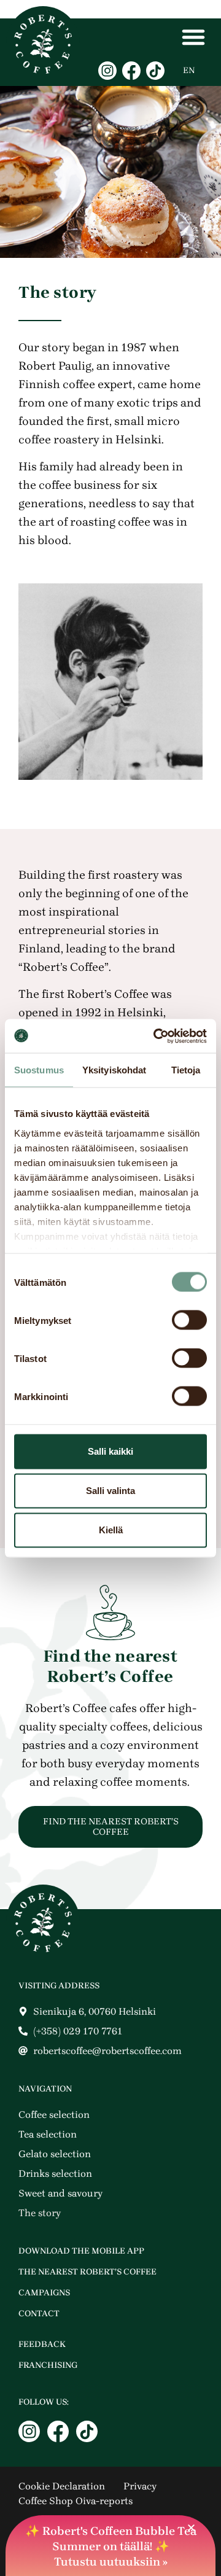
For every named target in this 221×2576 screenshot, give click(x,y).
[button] (191, 2528)
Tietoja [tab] (186, 1070)
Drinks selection (55, 2173)
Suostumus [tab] (39, 1070)
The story (40, 2213)
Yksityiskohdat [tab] (114, 1070)
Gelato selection (55, 2154)
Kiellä (111, 1530)
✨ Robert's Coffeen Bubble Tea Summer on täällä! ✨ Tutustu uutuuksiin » (111, 2547)
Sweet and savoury (60, 2193)
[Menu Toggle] (193, 37)
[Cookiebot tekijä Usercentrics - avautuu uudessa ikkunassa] (156, 1036)
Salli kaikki (110, 1451)
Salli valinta (110, 1491)
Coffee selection (54, 2115)
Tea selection (48, 2134)
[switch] (189, 1320)
